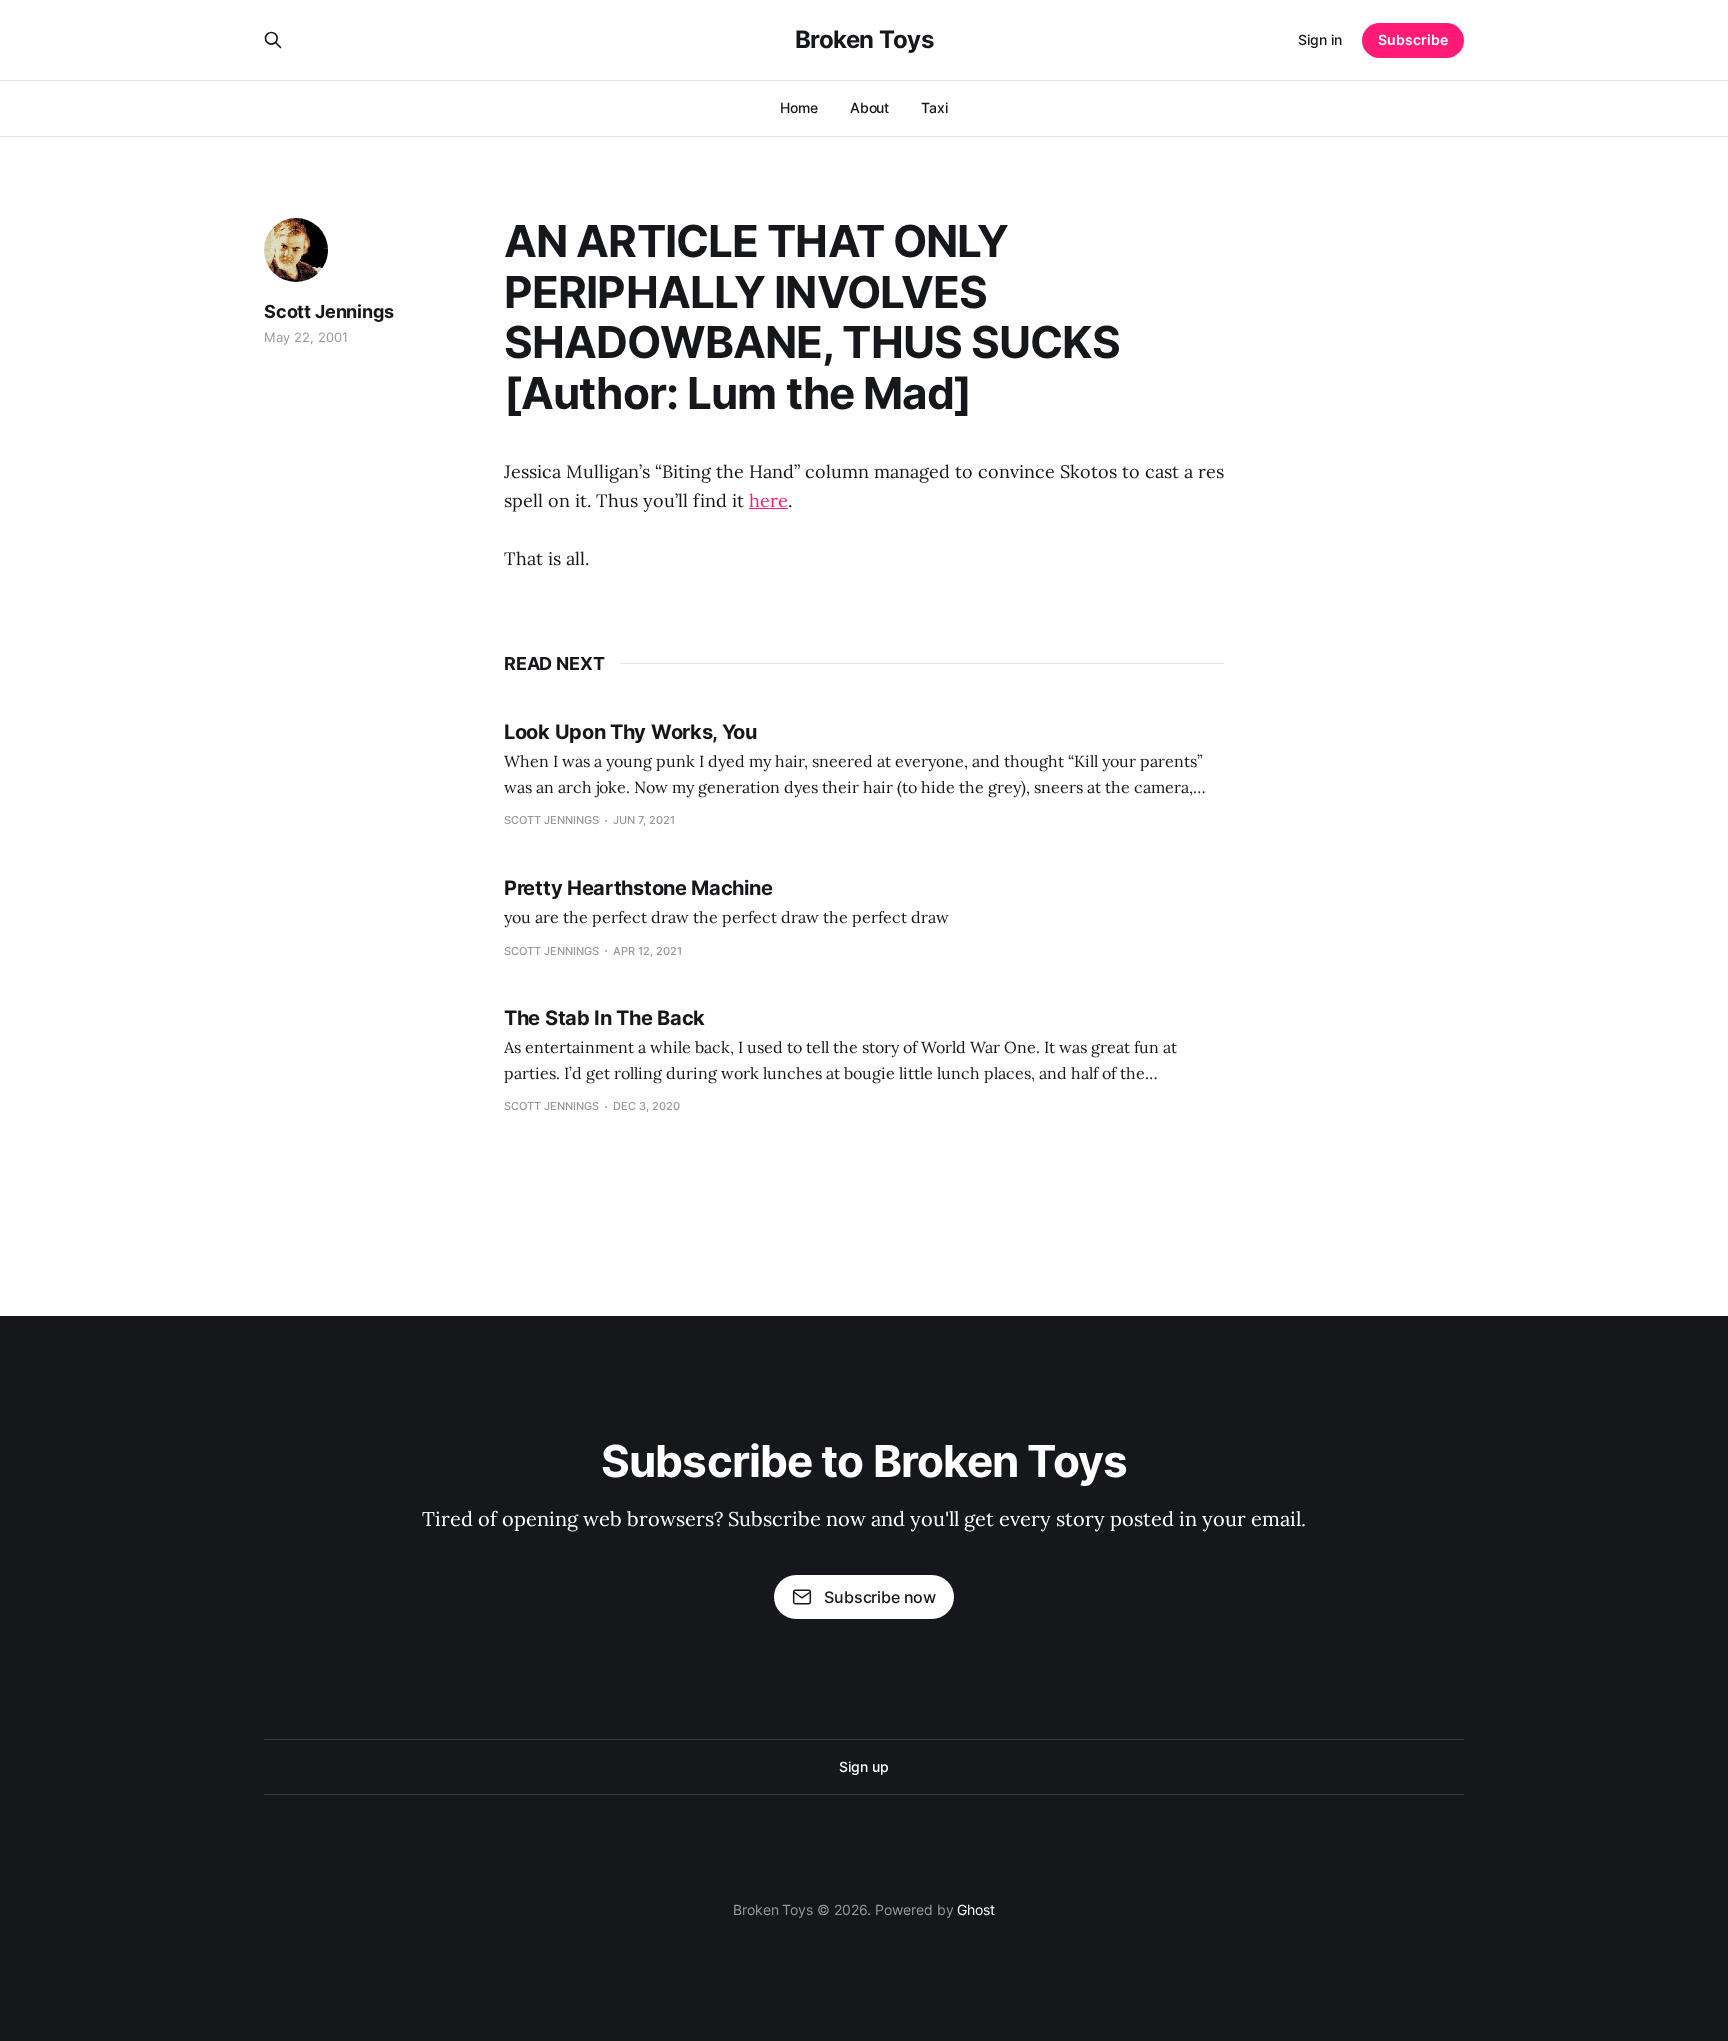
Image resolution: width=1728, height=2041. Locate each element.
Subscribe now (880, 1597)
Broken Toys (864, 40)
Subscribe (1413, 39)
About (870, 107)
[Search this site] (273, 40)
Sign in (1320, 39)
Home (799, 107)
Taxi (934, 107)
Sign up (863, 1766)
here (768, 500)
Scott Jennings (328, 311)
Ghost (976, 1909)
